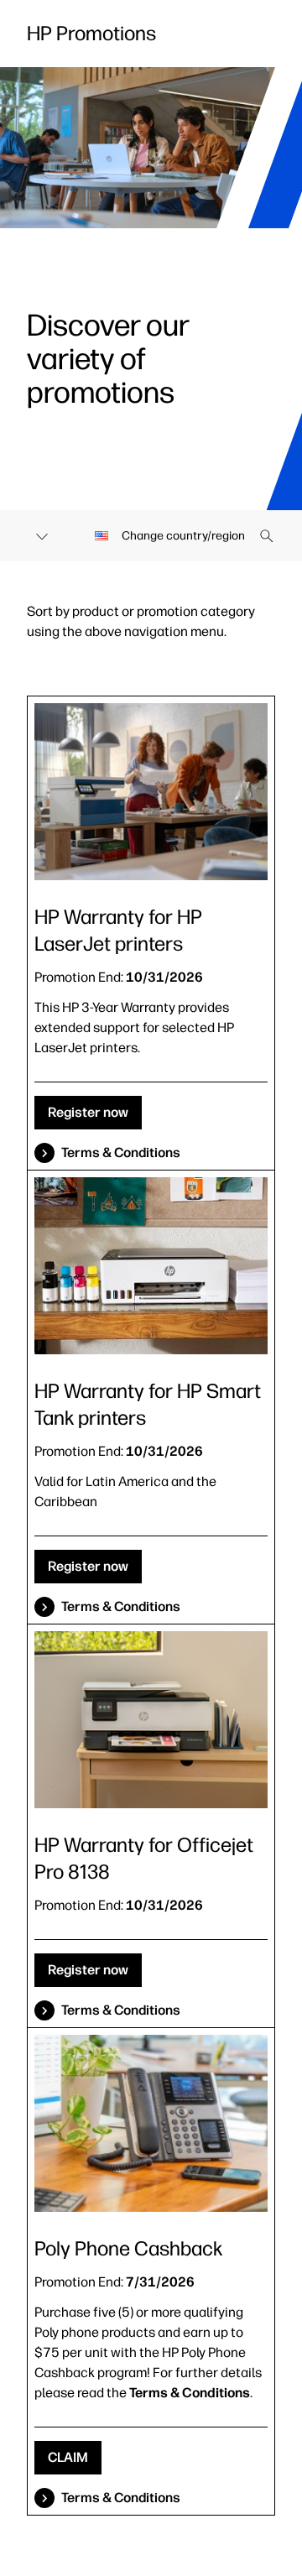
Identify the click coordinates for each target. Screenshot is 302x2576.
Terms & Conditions (121, 1152)
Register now (88, 1112)
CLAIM (68, 2457)
